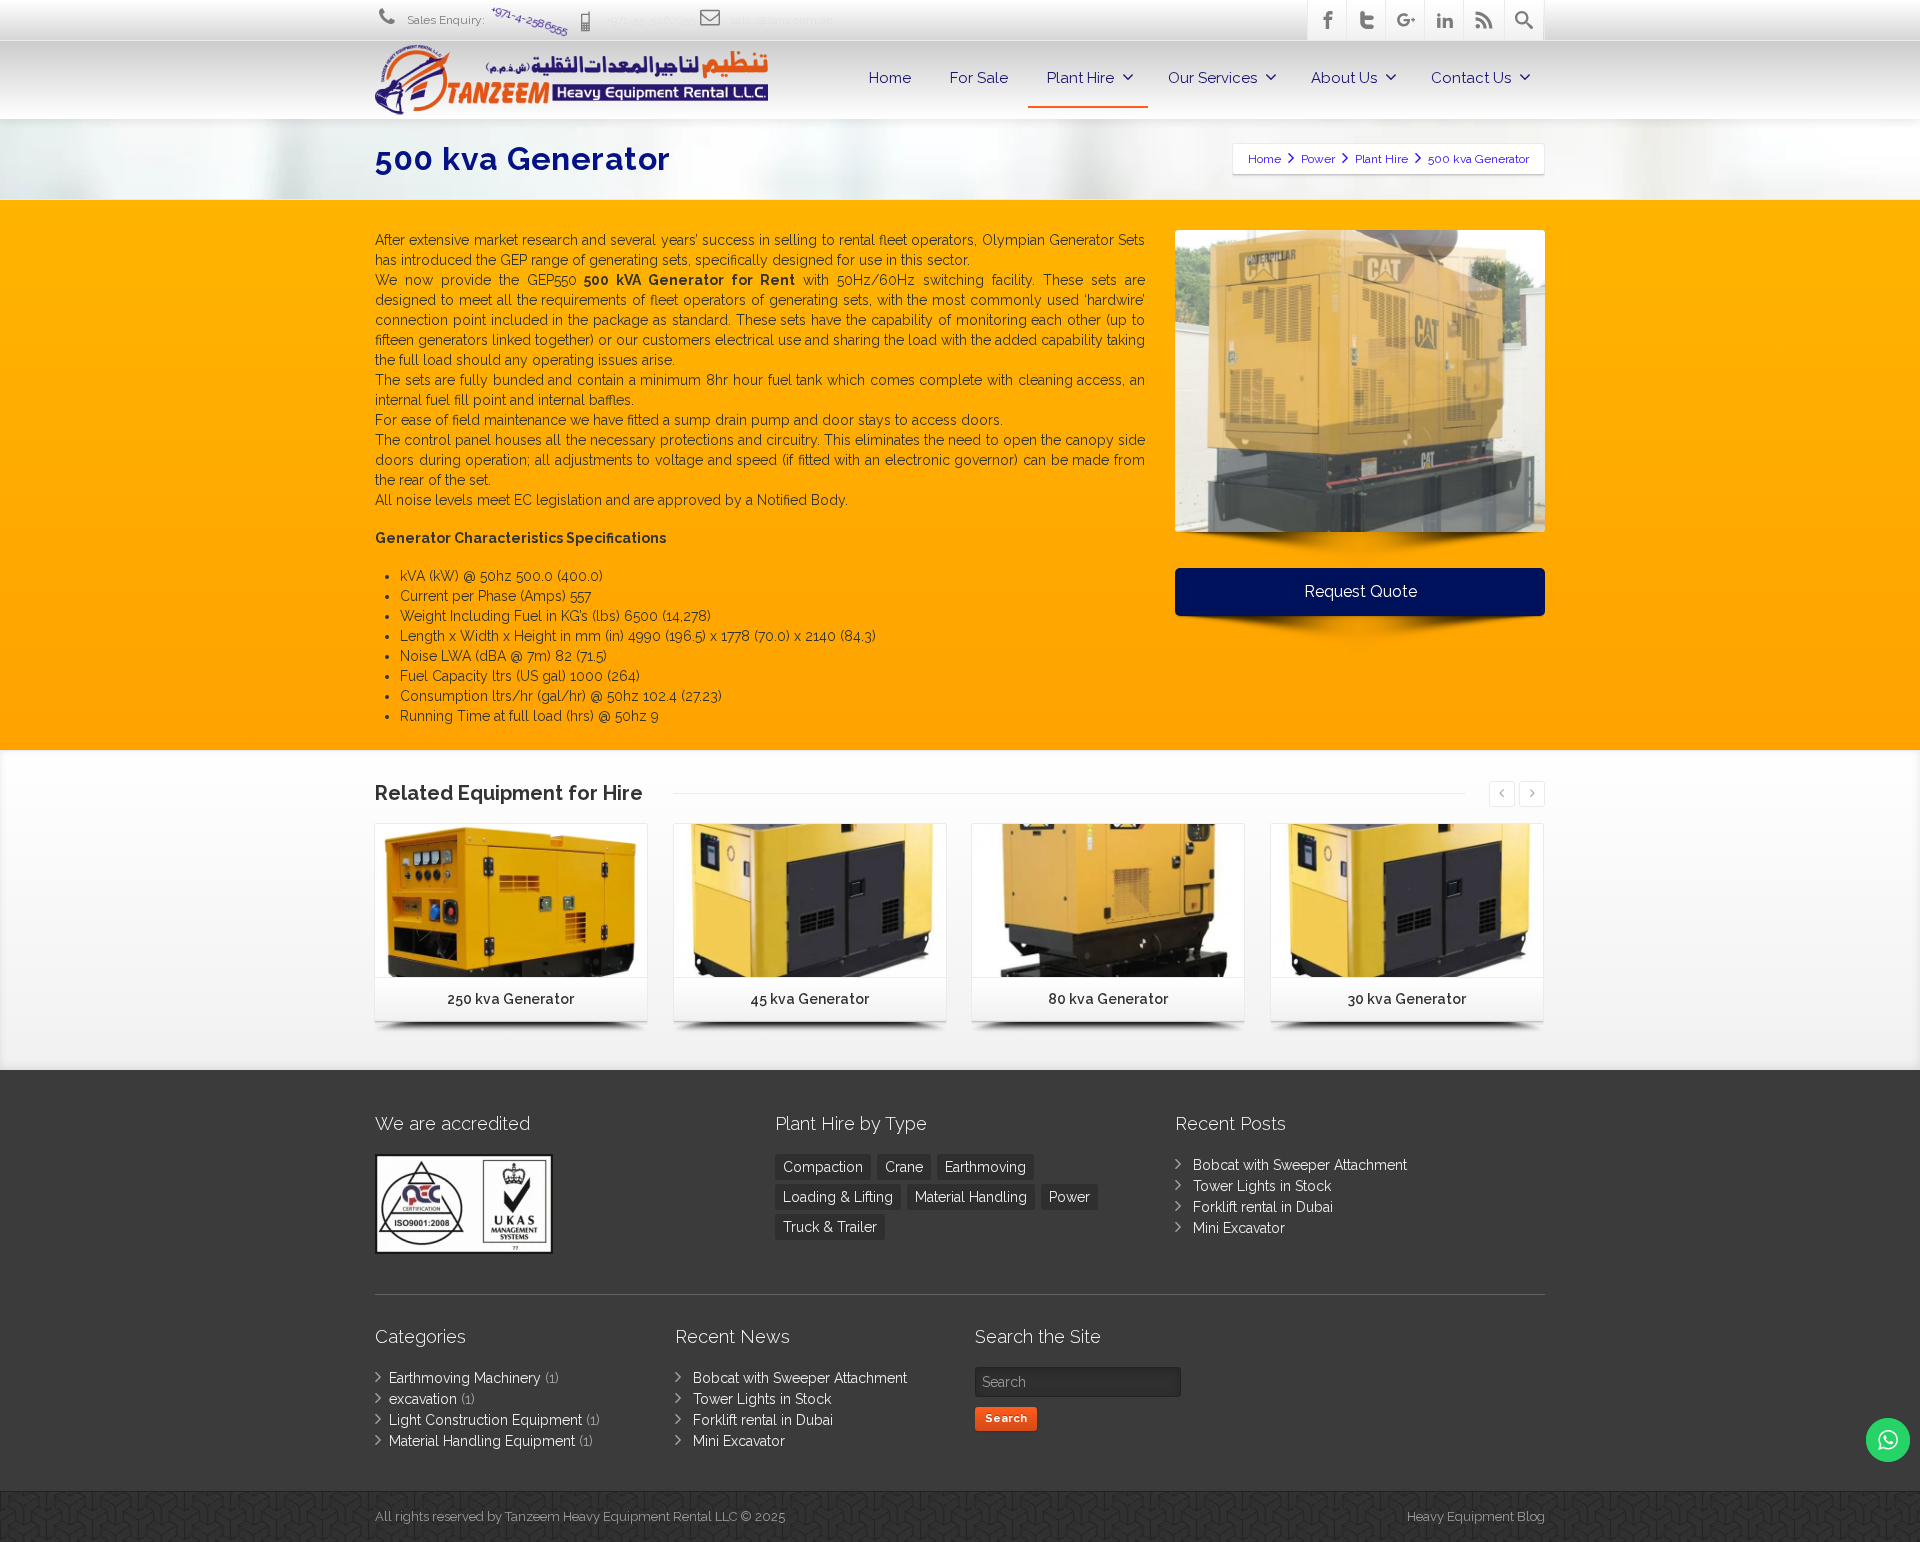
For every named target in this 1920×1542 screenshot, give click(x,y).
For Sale (979, 78)
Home (890, 78)
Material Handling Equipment (482, 1441)
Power (1069, 1197)
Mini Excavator (1239, 1228)
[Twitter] (1367, 20)
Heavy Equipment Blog (1476, 1516)
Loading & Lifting (838, 1197)
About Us (1344, 78)
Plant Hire (1080, 78)
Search (1006, 1418)
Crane (904, 1167)
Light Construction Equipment (485, 1420)
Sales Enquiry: (487, 20)
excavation (423, 1399)
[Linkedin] (1445, 20)
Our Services (1212, 78)
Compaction (823, 1167)
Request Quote (1360, 591)
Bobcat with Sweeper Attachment (1300, 1165)
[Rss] (1484, 20)
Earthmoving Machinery (465, 1378)
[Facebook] (1328, 20)
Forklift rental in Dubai (1263, 1207)
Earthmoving (985, 1167)
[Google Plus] (1406, 20)
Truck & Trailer (830, 1227)
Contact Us (1471, 78)
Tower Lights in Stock (1262, 1186)
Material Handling (971, 1197)
